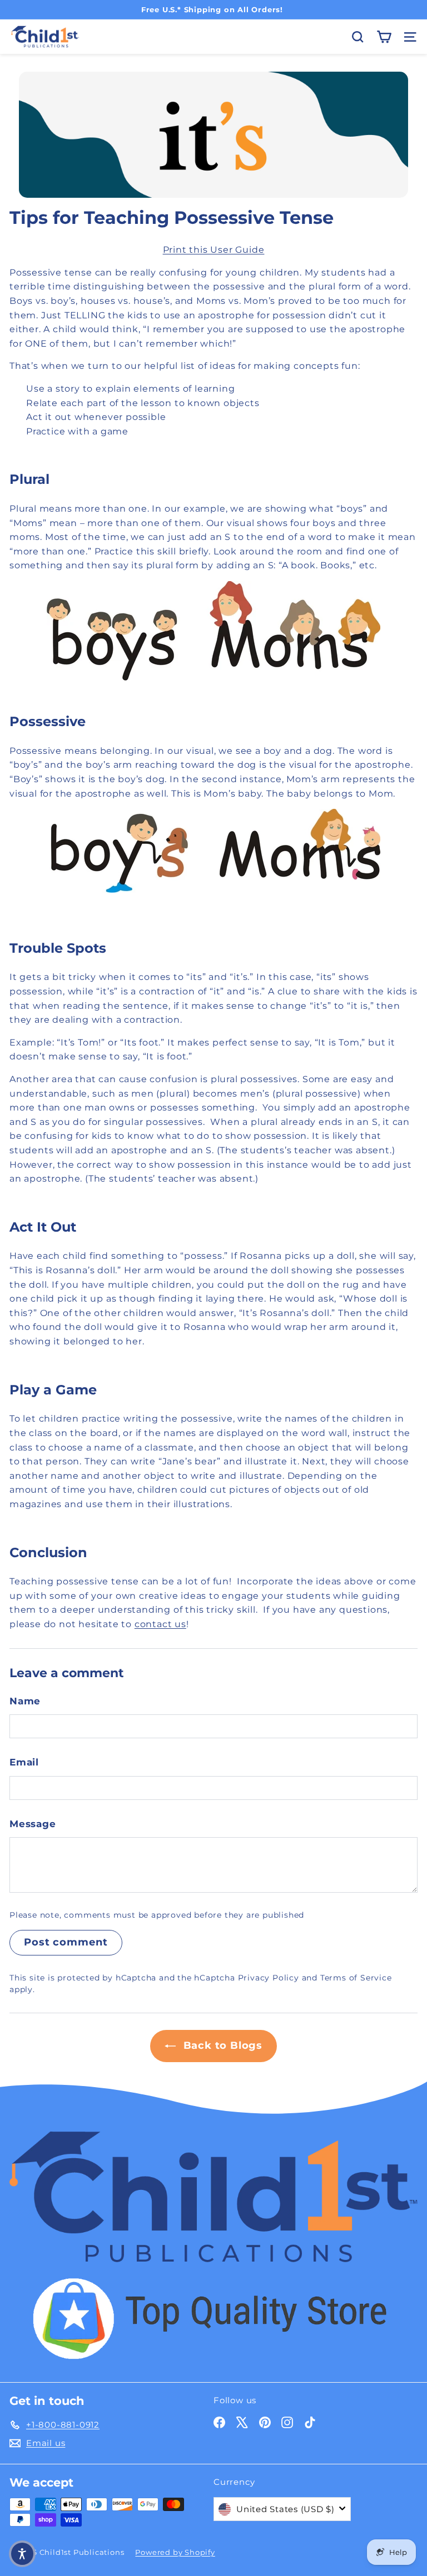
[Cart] (384, 37)
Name (25, 1701)
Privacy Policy (269, 1978)
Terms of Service (356, 1978)
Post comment (66, 1942)
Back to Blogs (221, 2045)
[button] (22, 2554)
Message (33, 1824)
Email (24, 1762)
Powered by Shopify (175, 2552)
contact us (160, 1624)
